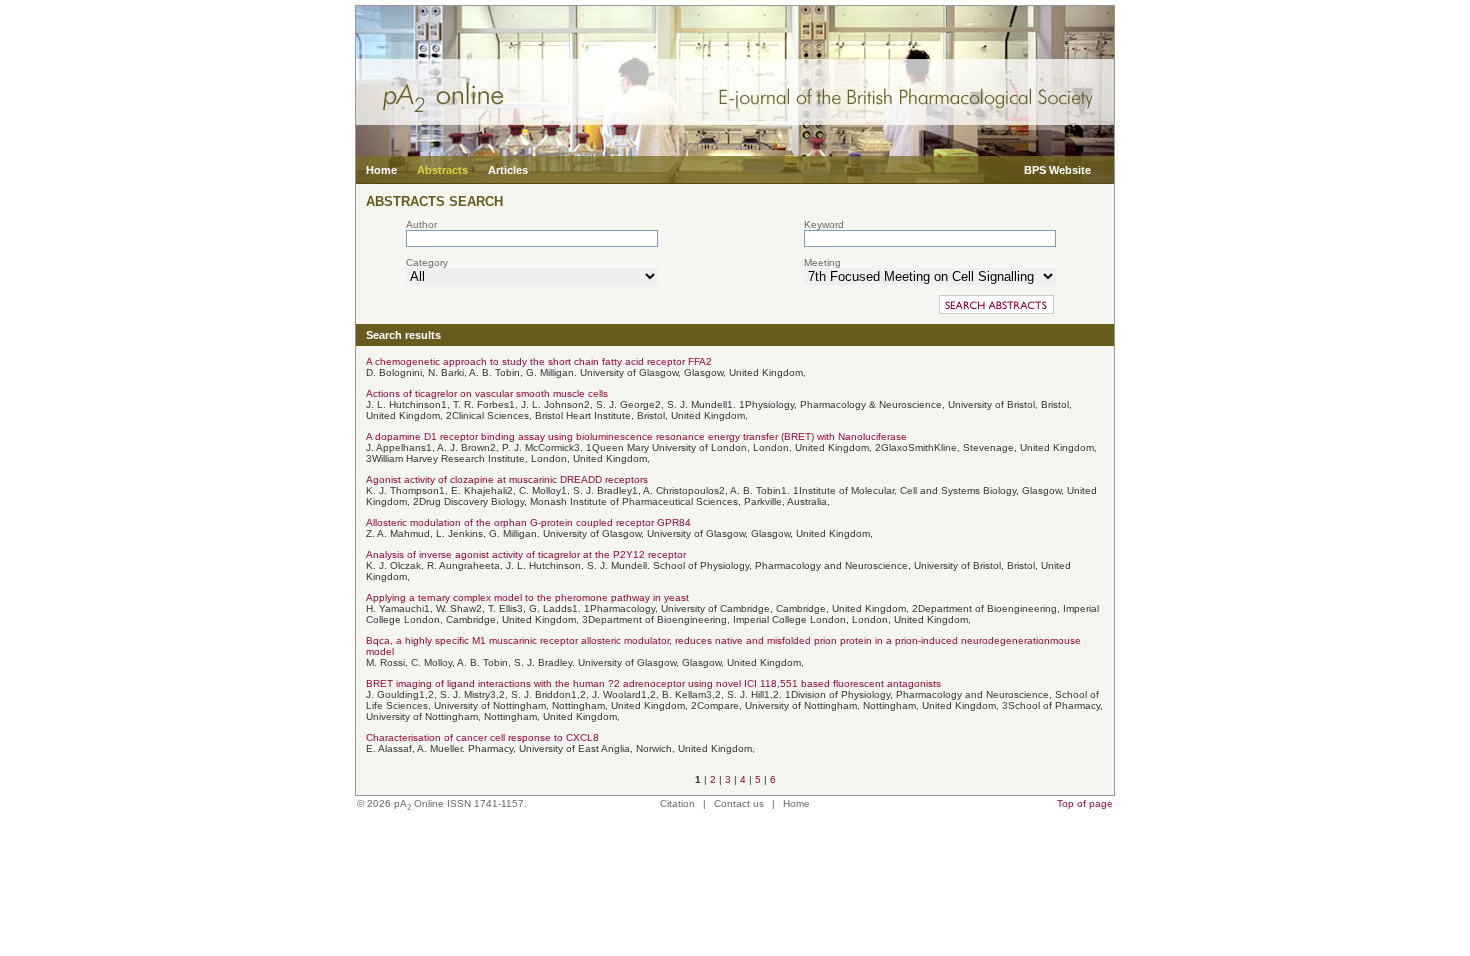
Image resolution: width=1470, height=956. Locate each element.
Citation (677, 803)
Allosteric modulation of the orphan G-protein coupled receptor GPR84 (528, 522)
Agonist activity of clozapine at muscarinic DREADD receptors (507, 479)
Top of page (1085, 803)
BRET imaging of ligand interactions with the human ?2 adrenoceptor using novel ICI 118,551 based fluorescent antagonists (653, 683)
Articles (508, 170)
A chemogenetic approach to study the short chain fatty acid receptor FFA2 (539, 361)
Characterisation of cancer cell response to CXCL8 (482, 737)
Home (381, 170)
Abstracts (442, 170)
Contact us (739, 803)
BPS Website (1057, 170)
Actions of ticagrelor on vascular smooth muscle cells (487, 393)
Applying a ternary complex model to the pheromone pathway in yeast (527, 597)
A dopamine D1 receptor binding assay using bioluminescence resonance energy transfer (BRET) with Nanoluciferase (636, 436)
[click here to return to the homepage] (735, 152)
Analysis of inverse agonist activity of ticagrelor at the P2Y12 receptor (526, 554)
